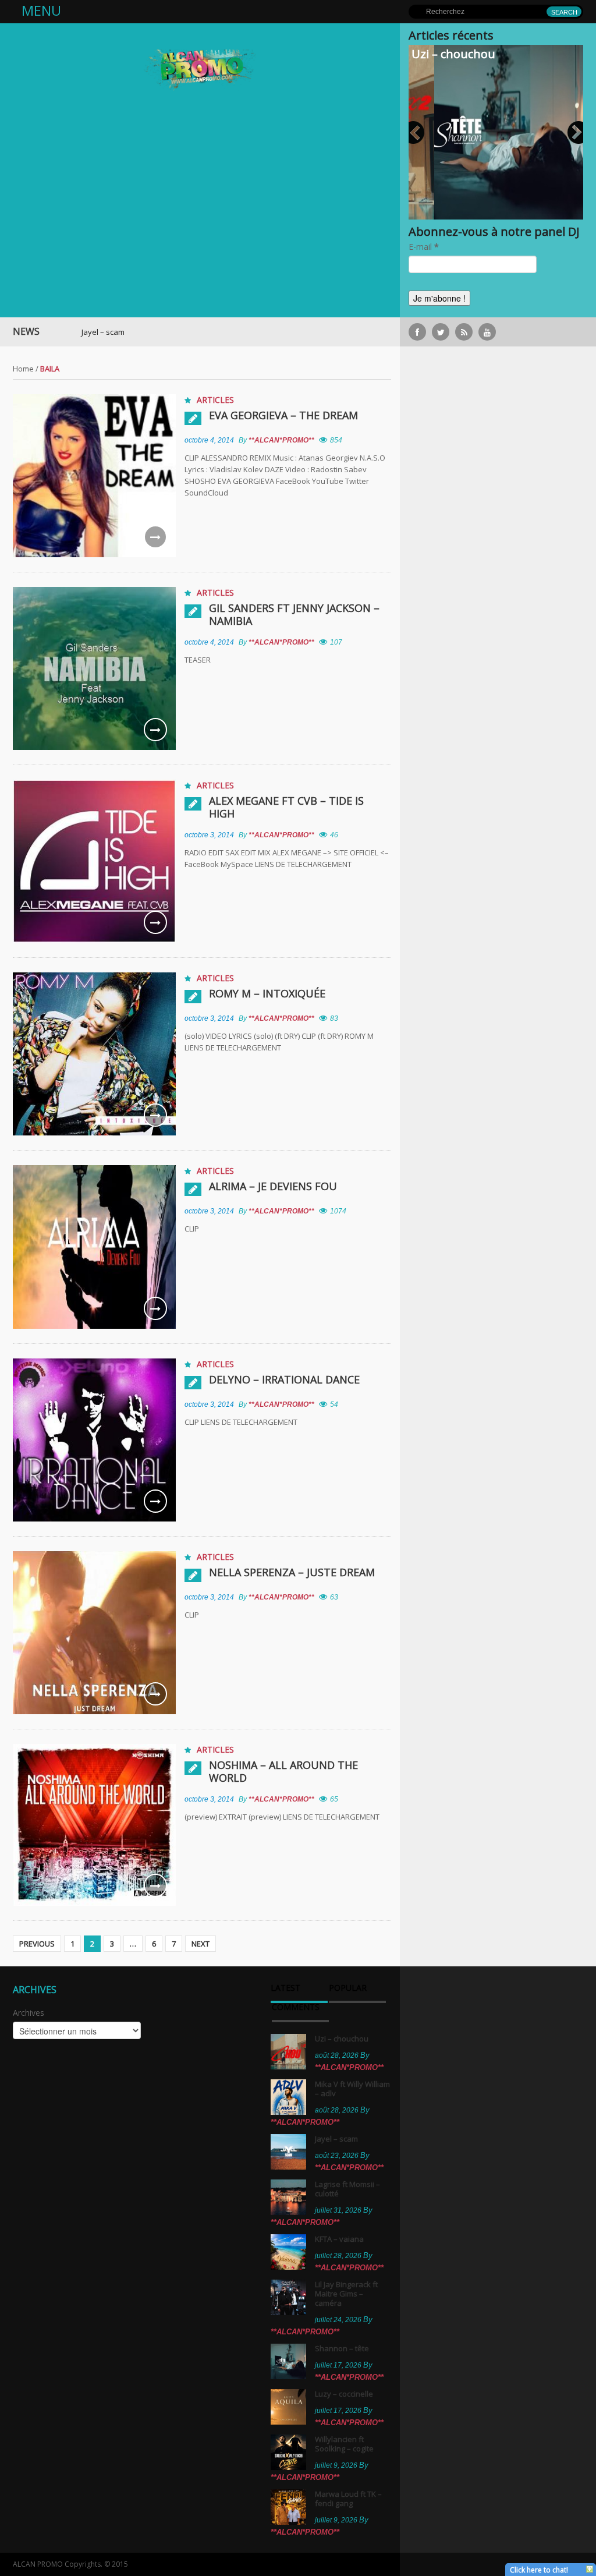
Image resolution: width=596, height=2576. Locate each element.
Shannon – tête (342, 2348)
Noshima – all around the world (283, 1771)
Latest (285, 1988)
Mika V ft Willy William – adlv (352, 2089)
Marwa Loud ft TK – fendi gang (348, 2499)
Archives (29, 2013)
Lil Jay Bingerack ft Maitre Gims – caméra (346, 2294)
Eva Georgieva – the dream (283, 415)
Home (23, 369)
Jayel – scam (45, 332)
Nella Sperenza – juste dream (292, 1572)
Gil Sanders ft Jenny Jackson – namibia (294, 614)
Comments (296, 2008)
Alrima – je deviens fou (273, 1186)
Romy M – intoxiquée (267, 993)
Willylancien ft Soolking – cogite (344, 2444)
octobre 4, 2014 (209, 440)
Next (201, 1944)
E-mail (424, 247)
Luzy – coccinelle (344, 2394)
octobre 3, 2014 (209, 835)
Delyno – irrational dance (284, 1379)
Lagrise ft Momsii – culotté (347, 2189)
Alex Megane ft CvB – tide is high (286, 807)
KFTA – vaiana (339, 2239)
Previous (37, 1944)
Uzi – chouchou (453, 54)
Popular (348, 1988)
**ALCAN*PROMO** (281, 440)
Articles (215, 400)
